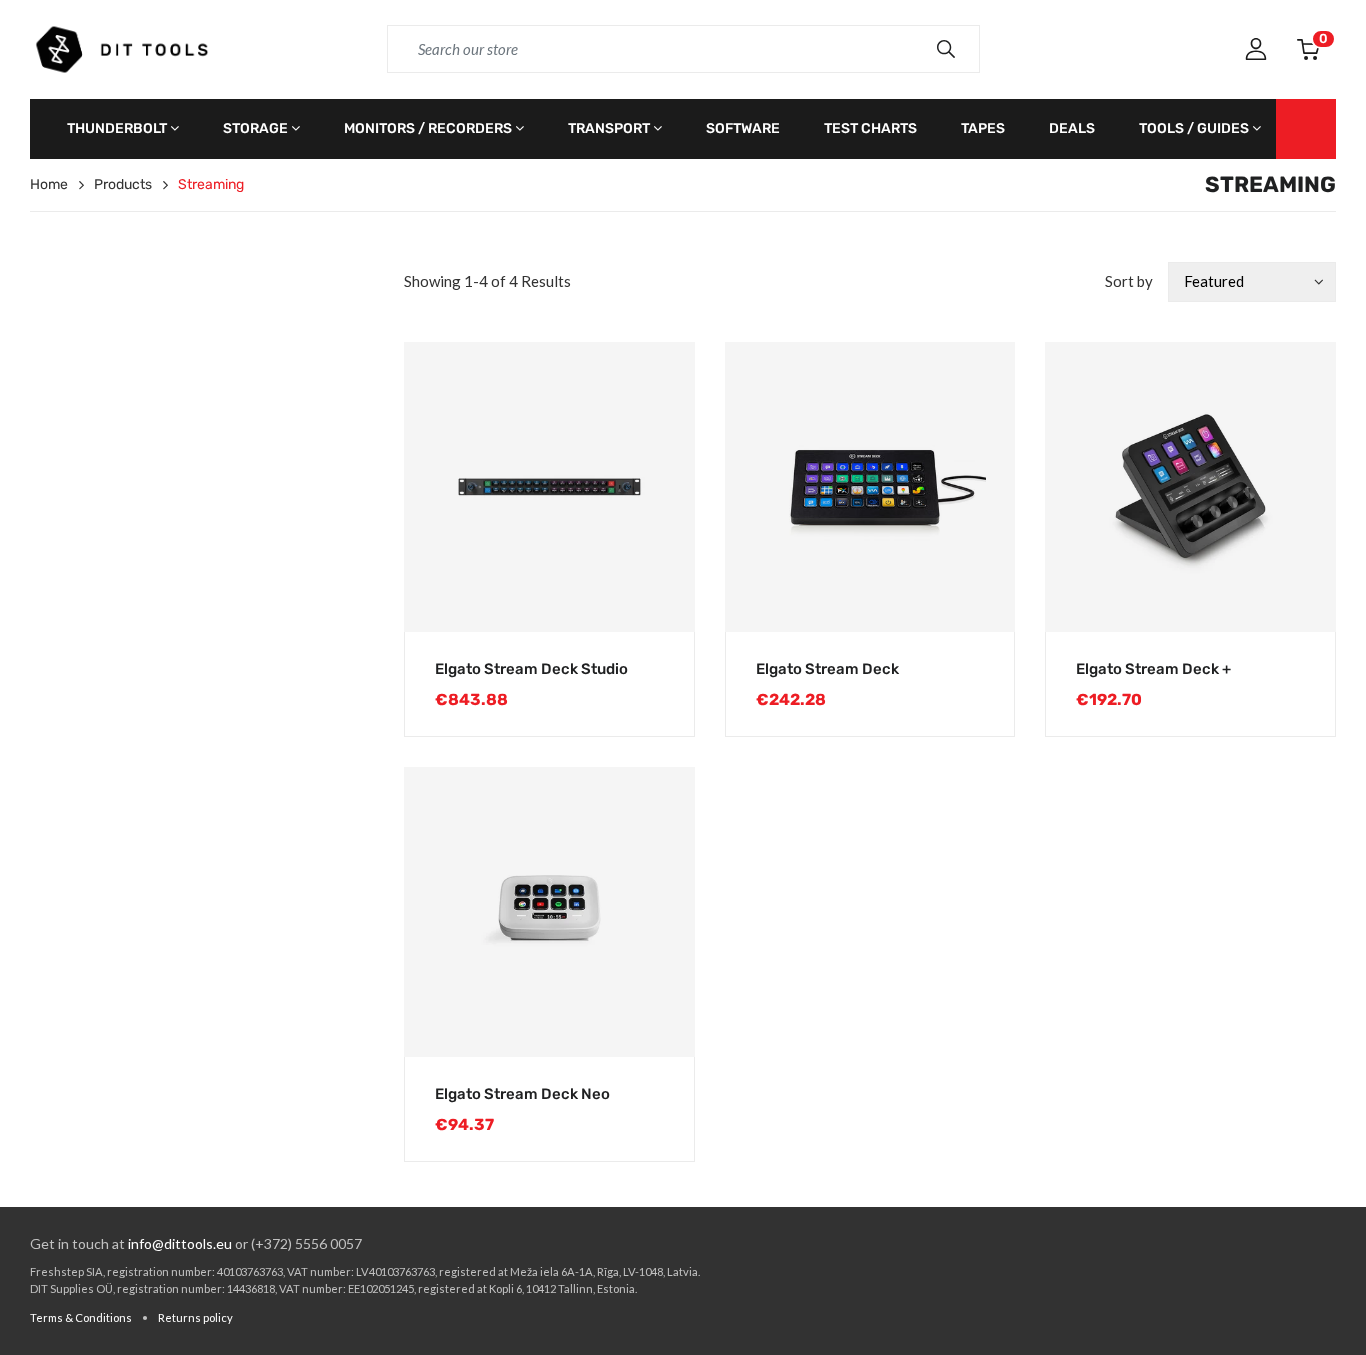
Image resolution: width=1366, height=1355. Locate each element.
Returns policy (195, 1317)
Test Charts (870, 128)
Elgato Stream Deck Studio (531, 669)
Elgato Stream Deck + (1153, 669)
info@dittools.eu (180, 1243)
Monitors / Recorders (428, 128)
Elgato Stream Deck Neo (522, 1094)
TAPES (983, 128)
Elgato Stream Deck (827, 669)
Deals (1072, 128)
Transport (609, 128)
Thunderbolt (117, 128)
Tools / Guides (1194, 128)
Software (743, 128)
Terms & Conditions (81, 1317)
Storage (255, 128)
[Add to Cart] (659, 597)
